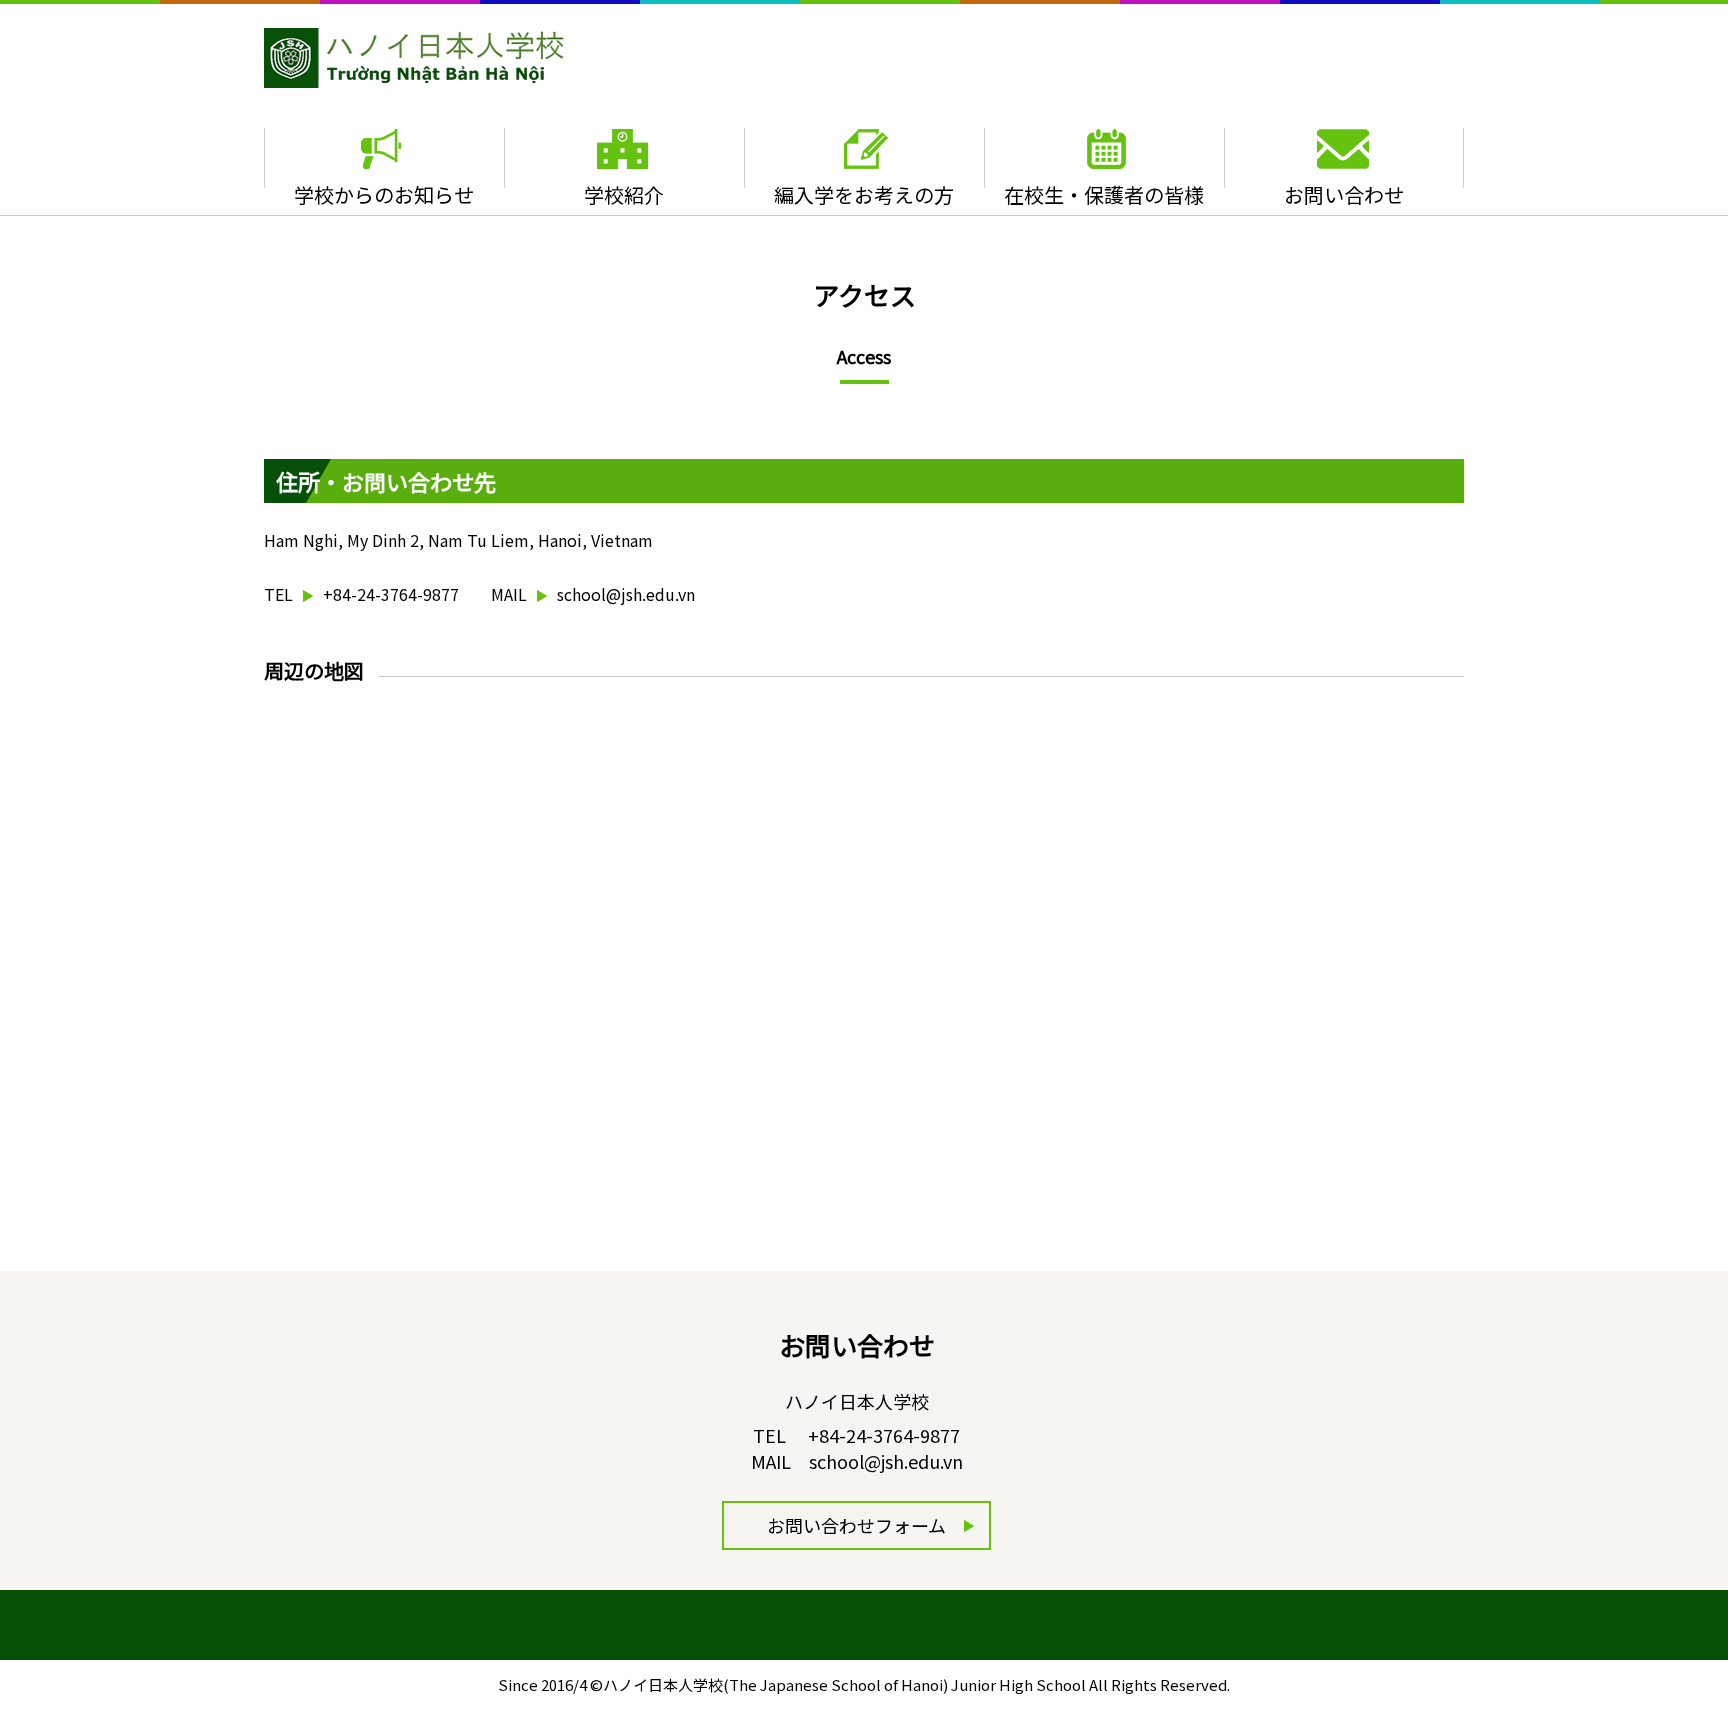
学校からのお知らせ (384, 194)
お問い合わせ (1344, 194)
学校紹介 (624, 194)
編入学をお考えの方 (864, 194)
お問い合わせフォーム (856, 1525)
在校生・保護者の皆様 (1104, 194)
